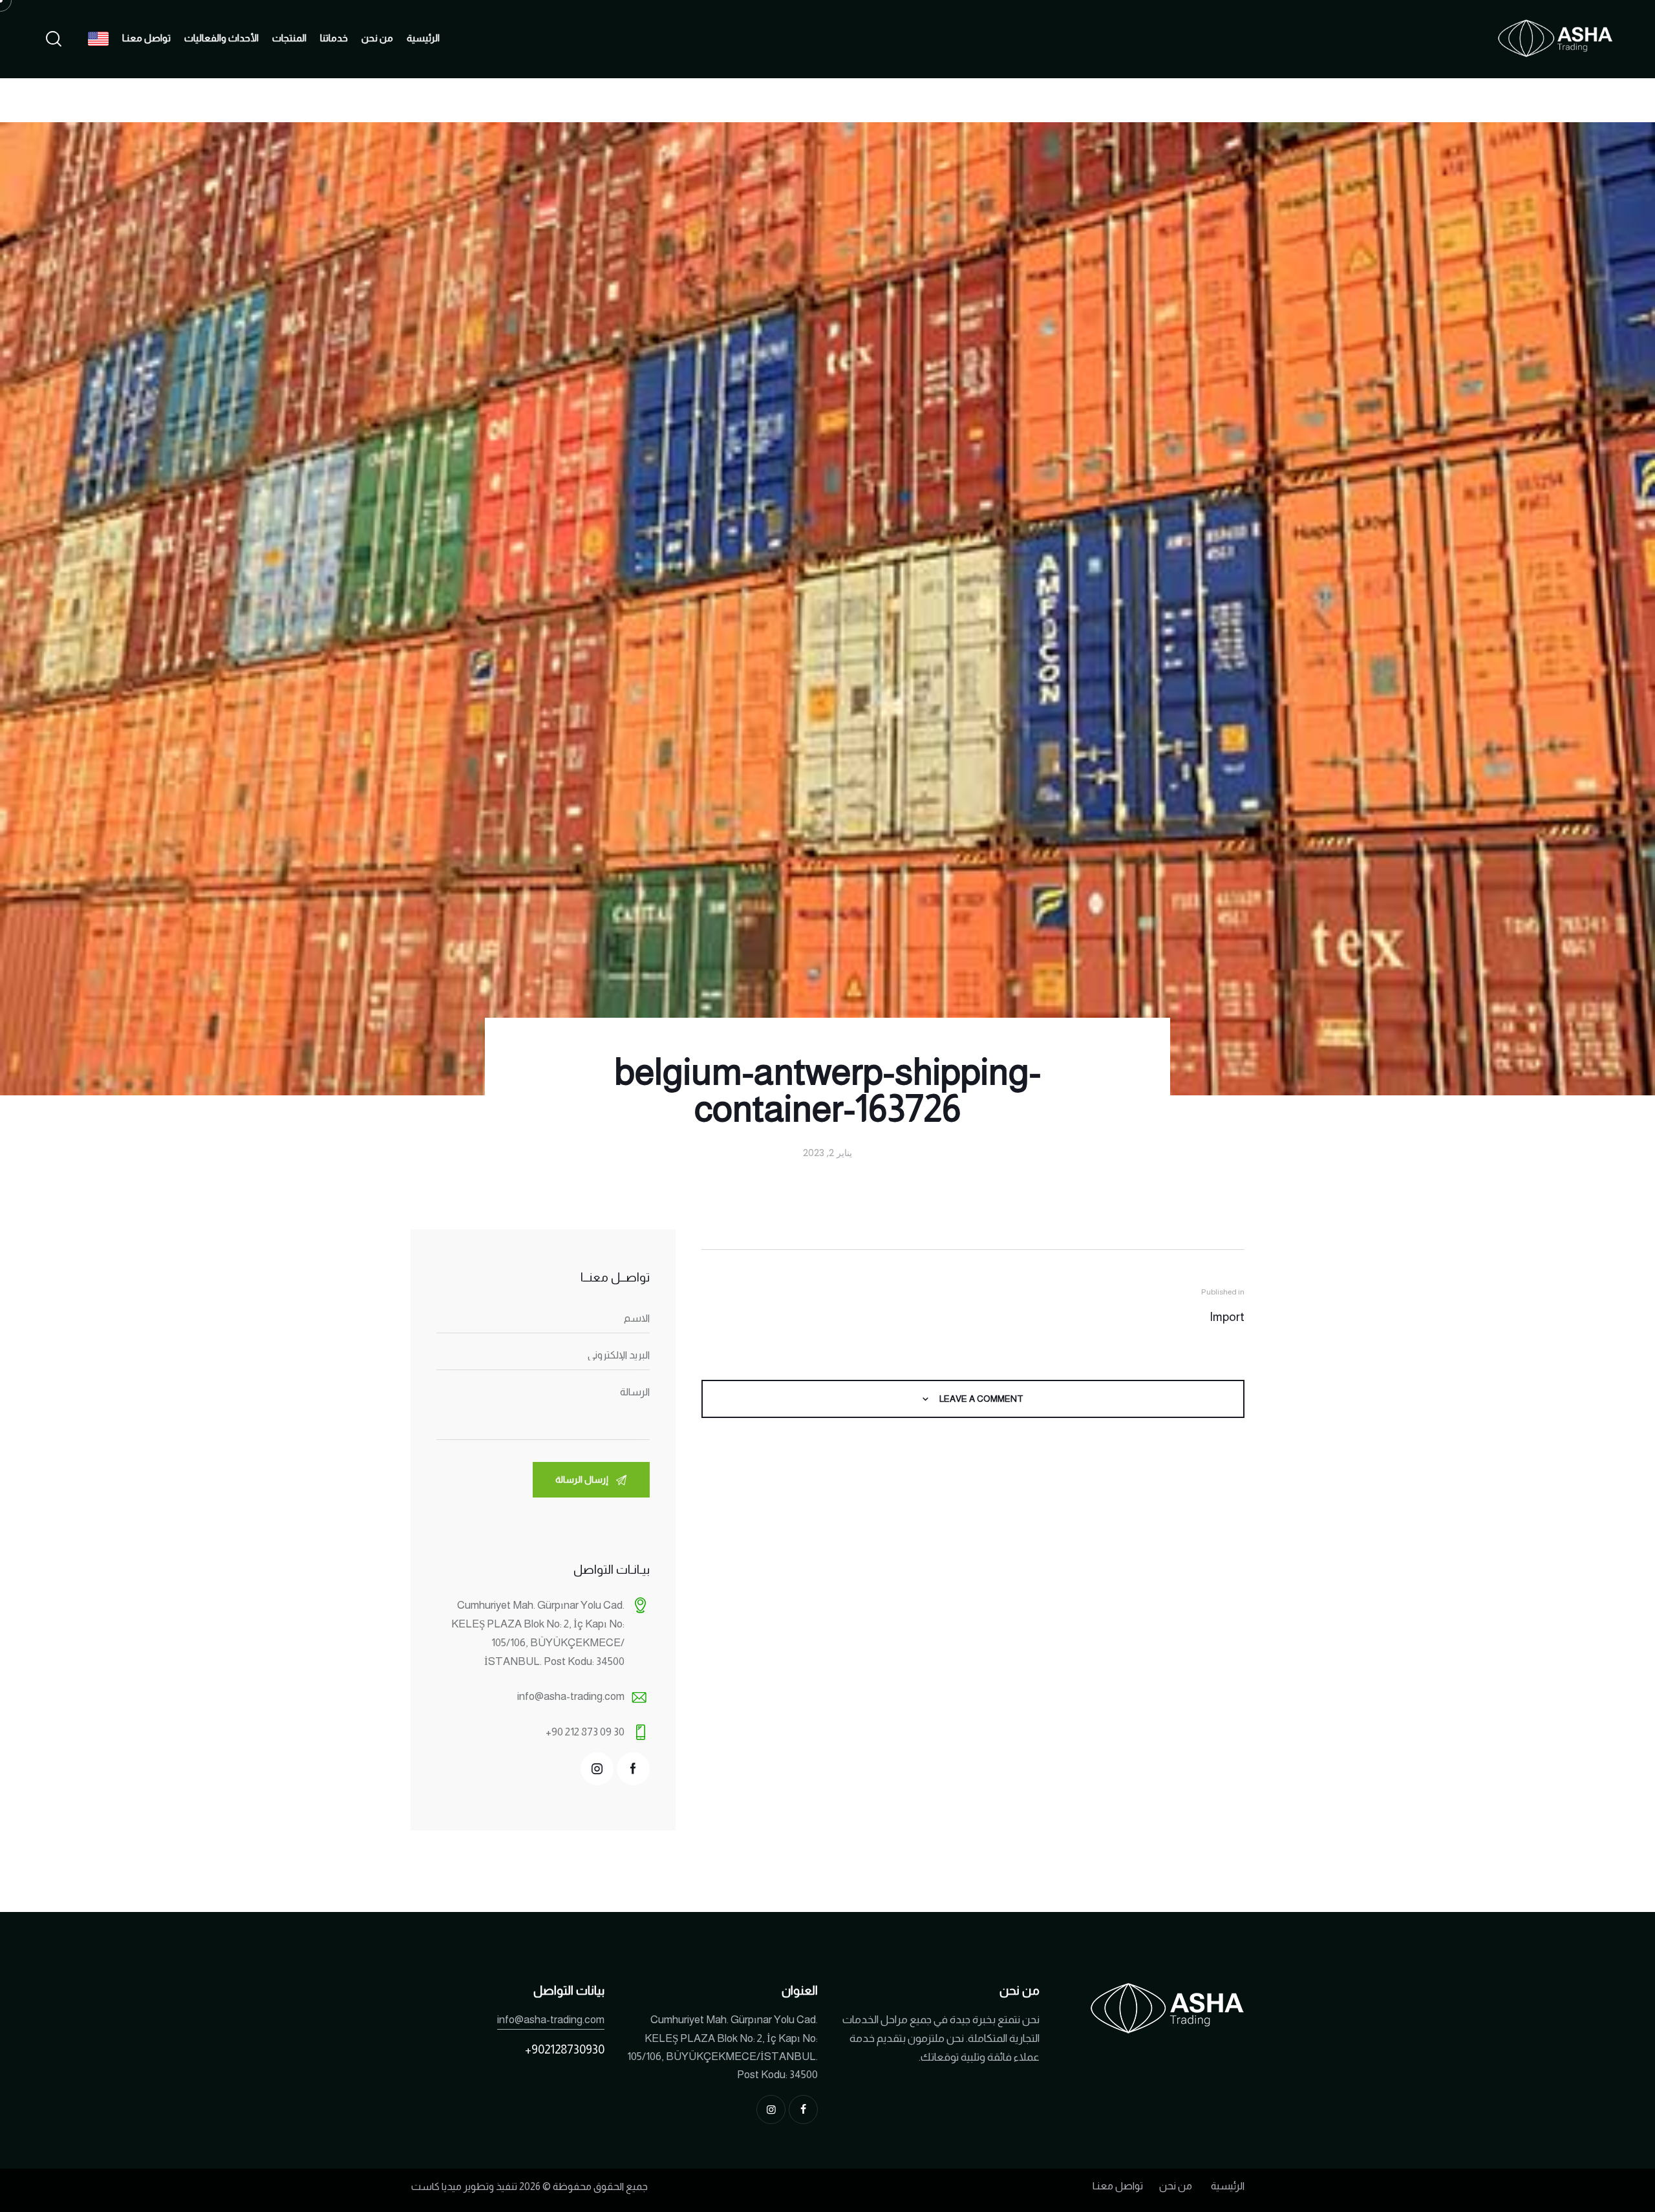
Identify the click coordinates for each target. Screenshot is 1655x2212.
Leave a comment (980, 1399)
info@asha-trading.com (571, 1696)
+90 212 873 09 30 (585, 1732)
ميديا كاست (436, 2186)
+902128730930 (565, 2049)
